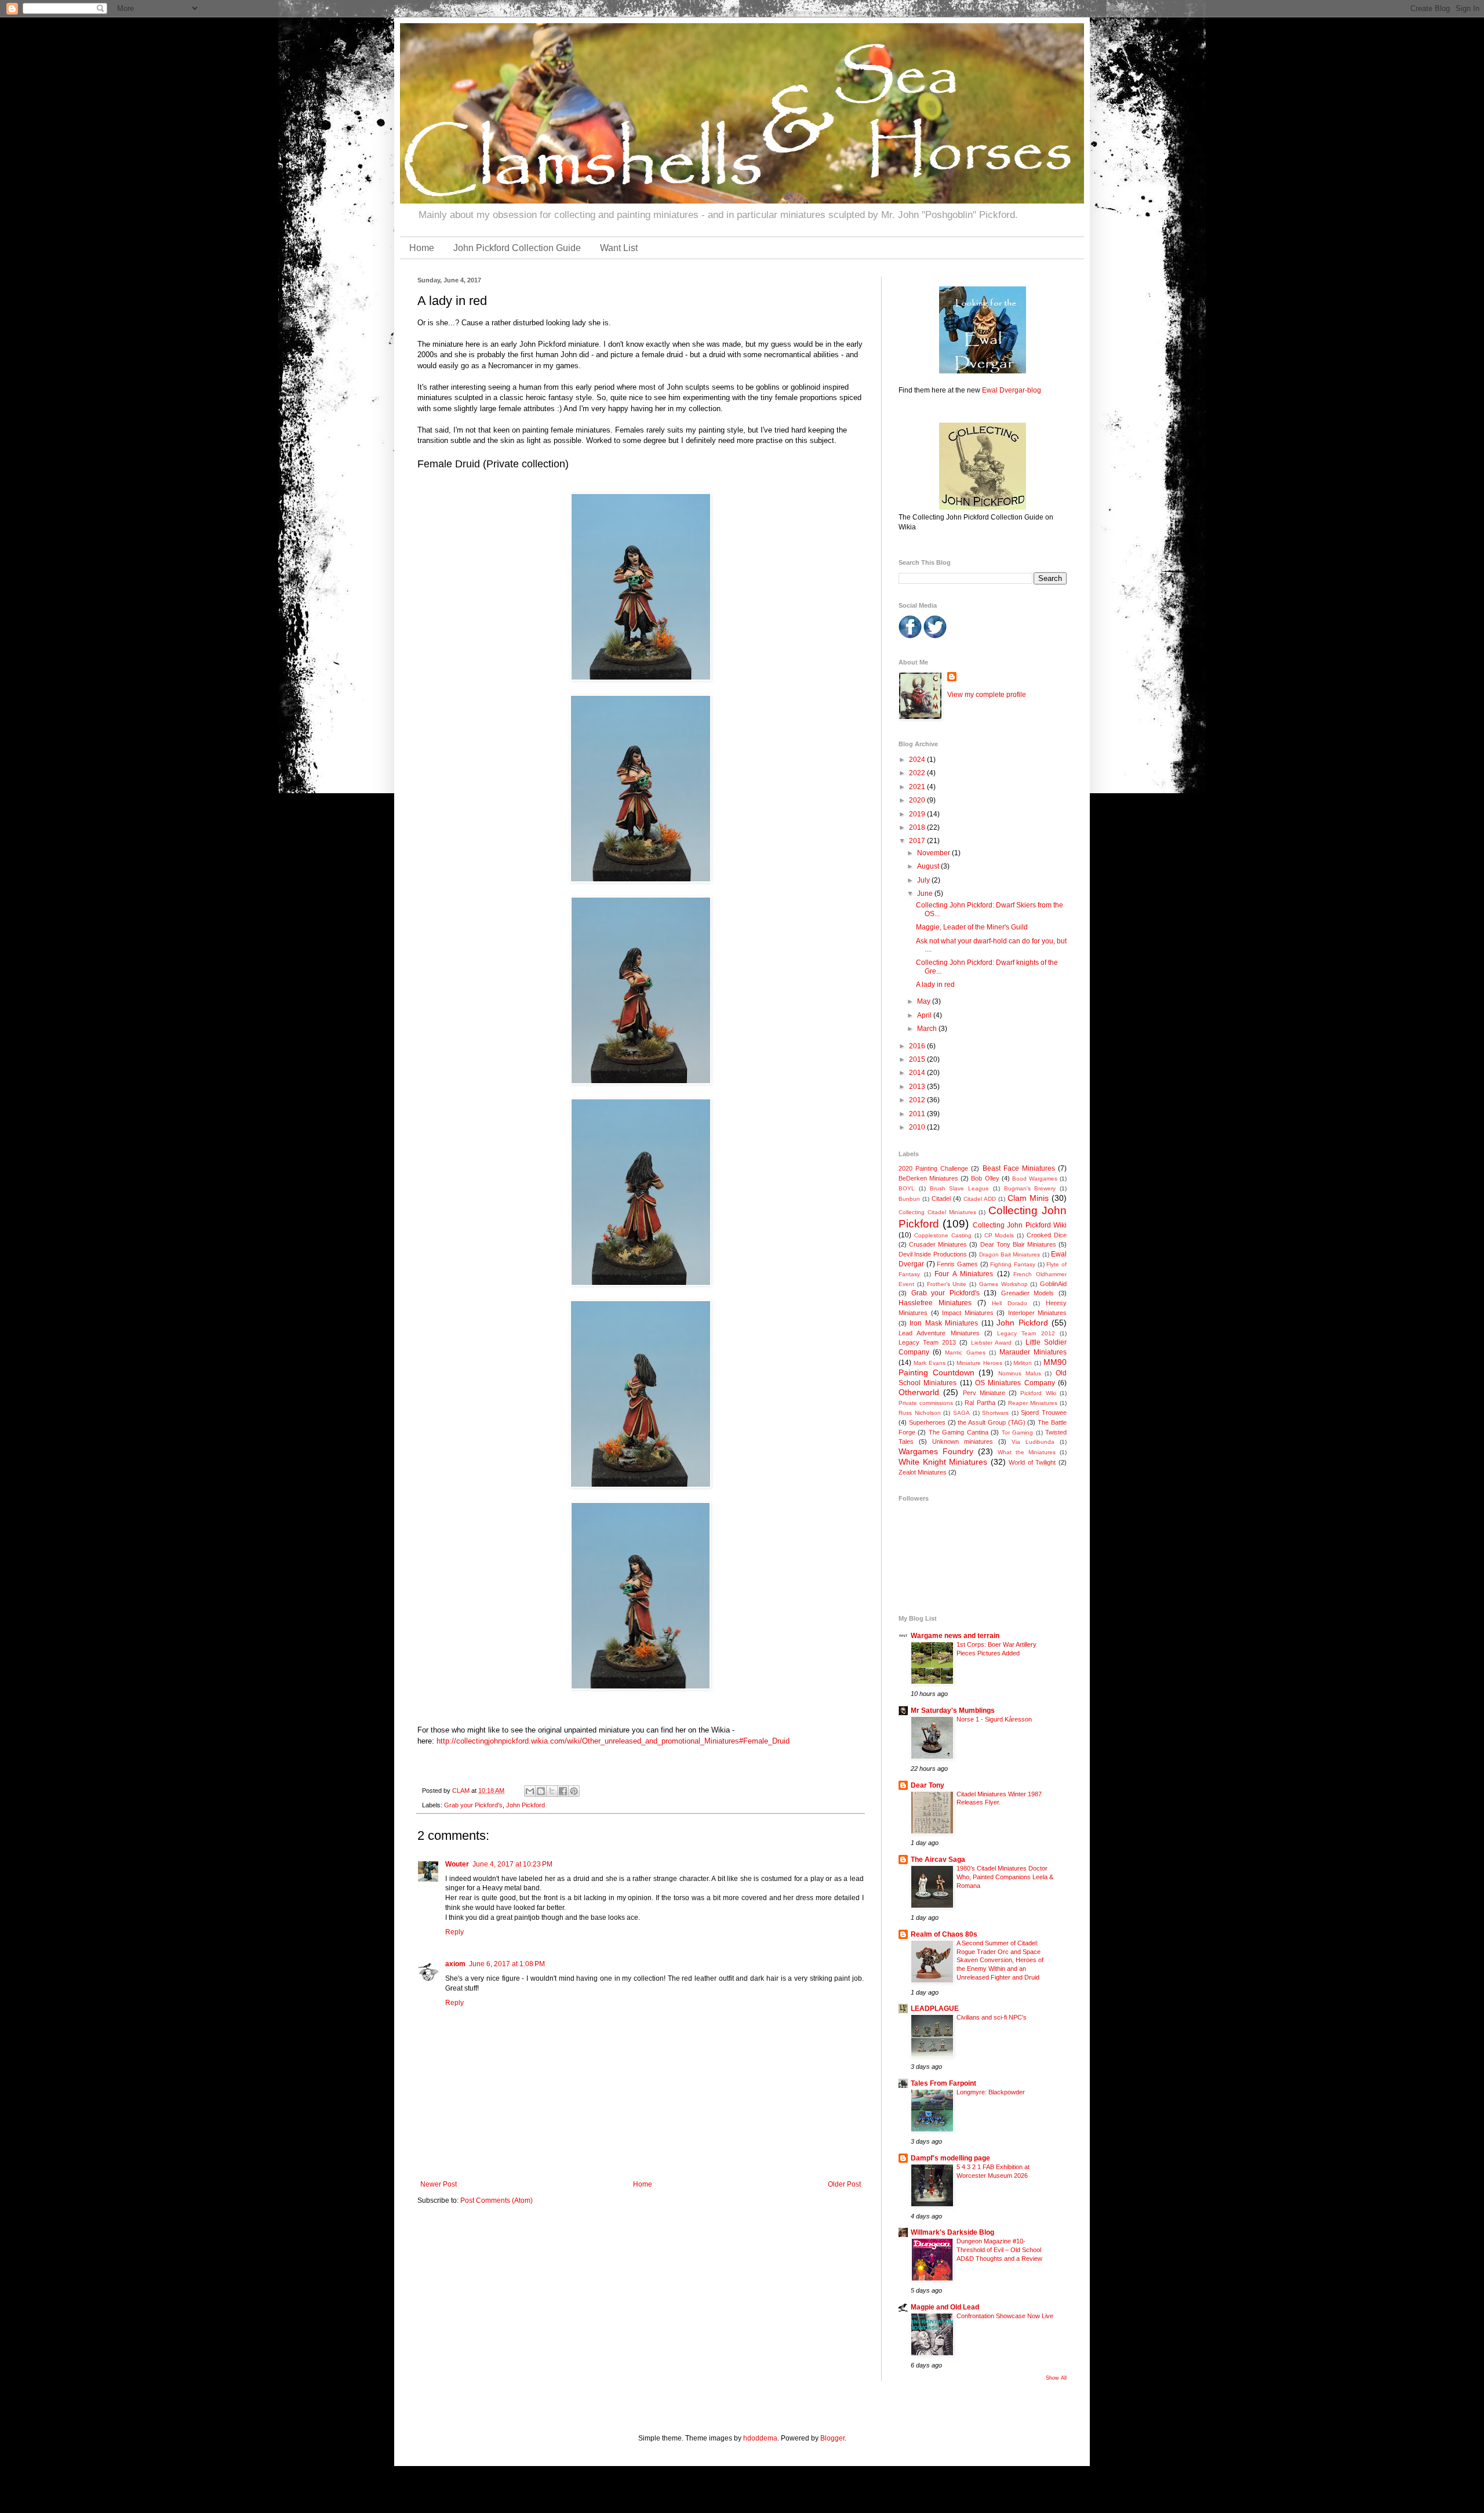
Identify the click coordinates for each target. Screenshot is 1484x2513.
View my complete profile (987, 695)
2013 (918, 1087)
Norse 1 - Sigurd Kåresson (994, 1719)
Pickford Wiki (1038, 1393)
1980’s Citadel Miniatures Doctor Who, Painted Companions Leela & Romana (1005, 1877)
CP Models (999, 1235)
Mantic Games (965, 1352)
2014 (918, 1073)
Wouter (457, 1864)
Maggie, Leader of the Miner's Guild (972, 927)
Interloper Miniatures (1038, 1313)
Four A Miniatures (964, 1274)
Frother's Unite (947, 1284)
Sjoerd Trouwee (1044, 1412)
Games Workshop (1003, 1284)
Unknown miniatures (963, 1441)
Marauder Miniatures (1033, 1352)
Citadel (941, 1199)
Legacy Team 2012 (1026, 1333)
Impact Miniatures (968, 1313)
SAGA (961, 1413)
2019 (918, 814)
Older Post (844, 2184)
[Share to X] (552, 1791)
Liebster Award (992, 1343)
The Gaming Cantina (959, 1432)
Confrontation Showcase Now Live (1005, 2316)
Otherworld (919, 1392)
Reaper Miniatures (1033, 1403)
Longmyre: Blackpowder (991, 2092)
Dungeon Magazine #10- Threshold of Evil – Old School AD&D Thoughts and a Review (999, 2250)
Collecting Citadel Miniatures (937, 1212)
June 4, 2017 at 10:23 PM (512, 1864)
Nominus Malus (1020, 1373)
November (934, 853)
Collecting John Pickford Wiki (1020, 1225)
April (925, 1015)
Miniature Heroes (979, 1363)
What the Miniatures (1027, 1452)
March (928, 1029)
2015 (918, 1059)
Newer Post (439, 2184)
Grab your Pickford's (473, 1805)
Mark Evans (930, 1363)
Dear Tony (927, 1785)
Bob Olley (985, 1178)
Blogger (832, 2438)
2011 (918, 1114)
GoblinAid (1053, 1284)
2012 (918, 1100)
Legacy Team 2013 (927, 1342)
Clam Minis (1028, 1198)
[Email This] (530, 1791)
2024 (918, 760)
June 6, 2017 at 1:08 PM (507, 1964)
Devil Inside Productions (933, 1254)
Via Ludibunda (1033, 1442)
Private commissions (926, 1403)
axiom (455, 1964)
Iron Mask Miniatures (944, 1323)
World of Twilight (1032, 1462)
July (924, 880)
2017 (918, 841)
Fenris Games (957, 1264)
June (926, 894)
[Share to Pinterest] (574, 1791)
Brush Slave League (960, 1188)
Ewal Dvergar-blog (1012, 390)
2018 (918, 827)
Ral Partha (980, 1403)
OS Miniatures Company (1015, 1383)
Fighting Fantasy (1013, 1264)
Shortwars (995, 1413)
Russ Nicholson (920, 1413)
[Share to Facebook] (563, 1791)
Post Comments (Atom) (497, 2200)
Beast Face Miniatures (1019, 1168)
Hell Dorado (1010, 1303)
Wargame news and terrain (955, 1636)
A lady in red (935, 985)
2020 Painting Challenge (933, 1168)
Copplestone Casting (943, 1235)
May (925, 1001)
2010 (918, 1127)
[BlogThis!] (541, 1791)
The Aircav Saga (938, 1860)
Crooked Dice (1047, 1235)
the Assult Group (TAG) (991, 1422)
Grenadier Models (1028, 1293)
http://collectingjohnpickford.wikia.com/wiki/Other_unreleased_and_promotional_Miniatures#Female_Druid (613, 1741)
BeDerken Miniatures (928, 1178)
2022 (918, 773)
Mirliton (1023, 1363)
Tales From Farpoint (943, 2083)
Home (422, 248)
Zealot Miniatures (923, 1472)
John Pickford (525, 1805)
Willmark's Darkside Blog (952, 2232)
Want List (619, 248)
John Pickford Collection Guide (517, 248)
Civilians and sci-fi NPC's (992, 2017)
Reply (454, 1932)
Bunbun (909, 1199)
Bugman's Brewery (1030, 1188)
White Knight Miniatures (943, 1462)
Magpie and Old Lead (945, 2307)
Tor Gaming (1017, 1432)
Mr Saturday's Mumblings (953, 1711)
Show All (1056, 2378)
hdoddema (760, 2438)
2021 (918, 787)
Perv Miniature (984, 1393)
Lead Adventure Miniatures (939, 1333)
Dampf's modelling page (950, 2158)
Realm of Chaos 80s (944, 1934)
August (929, 866)
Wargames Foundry (936, 1451)
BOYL (907, 1188)
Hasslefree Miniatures (935, 1303)
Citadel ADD (980, 1199)
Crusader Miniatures (938, 1244)
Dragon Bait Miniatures (1010, 1254)
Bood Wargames (1035, 1179)
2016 (918, 1046)
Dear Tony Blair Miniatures (1018, 1244)
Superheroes (927, 1422)
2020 (918, 800)
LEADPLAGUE (935, 2009)
